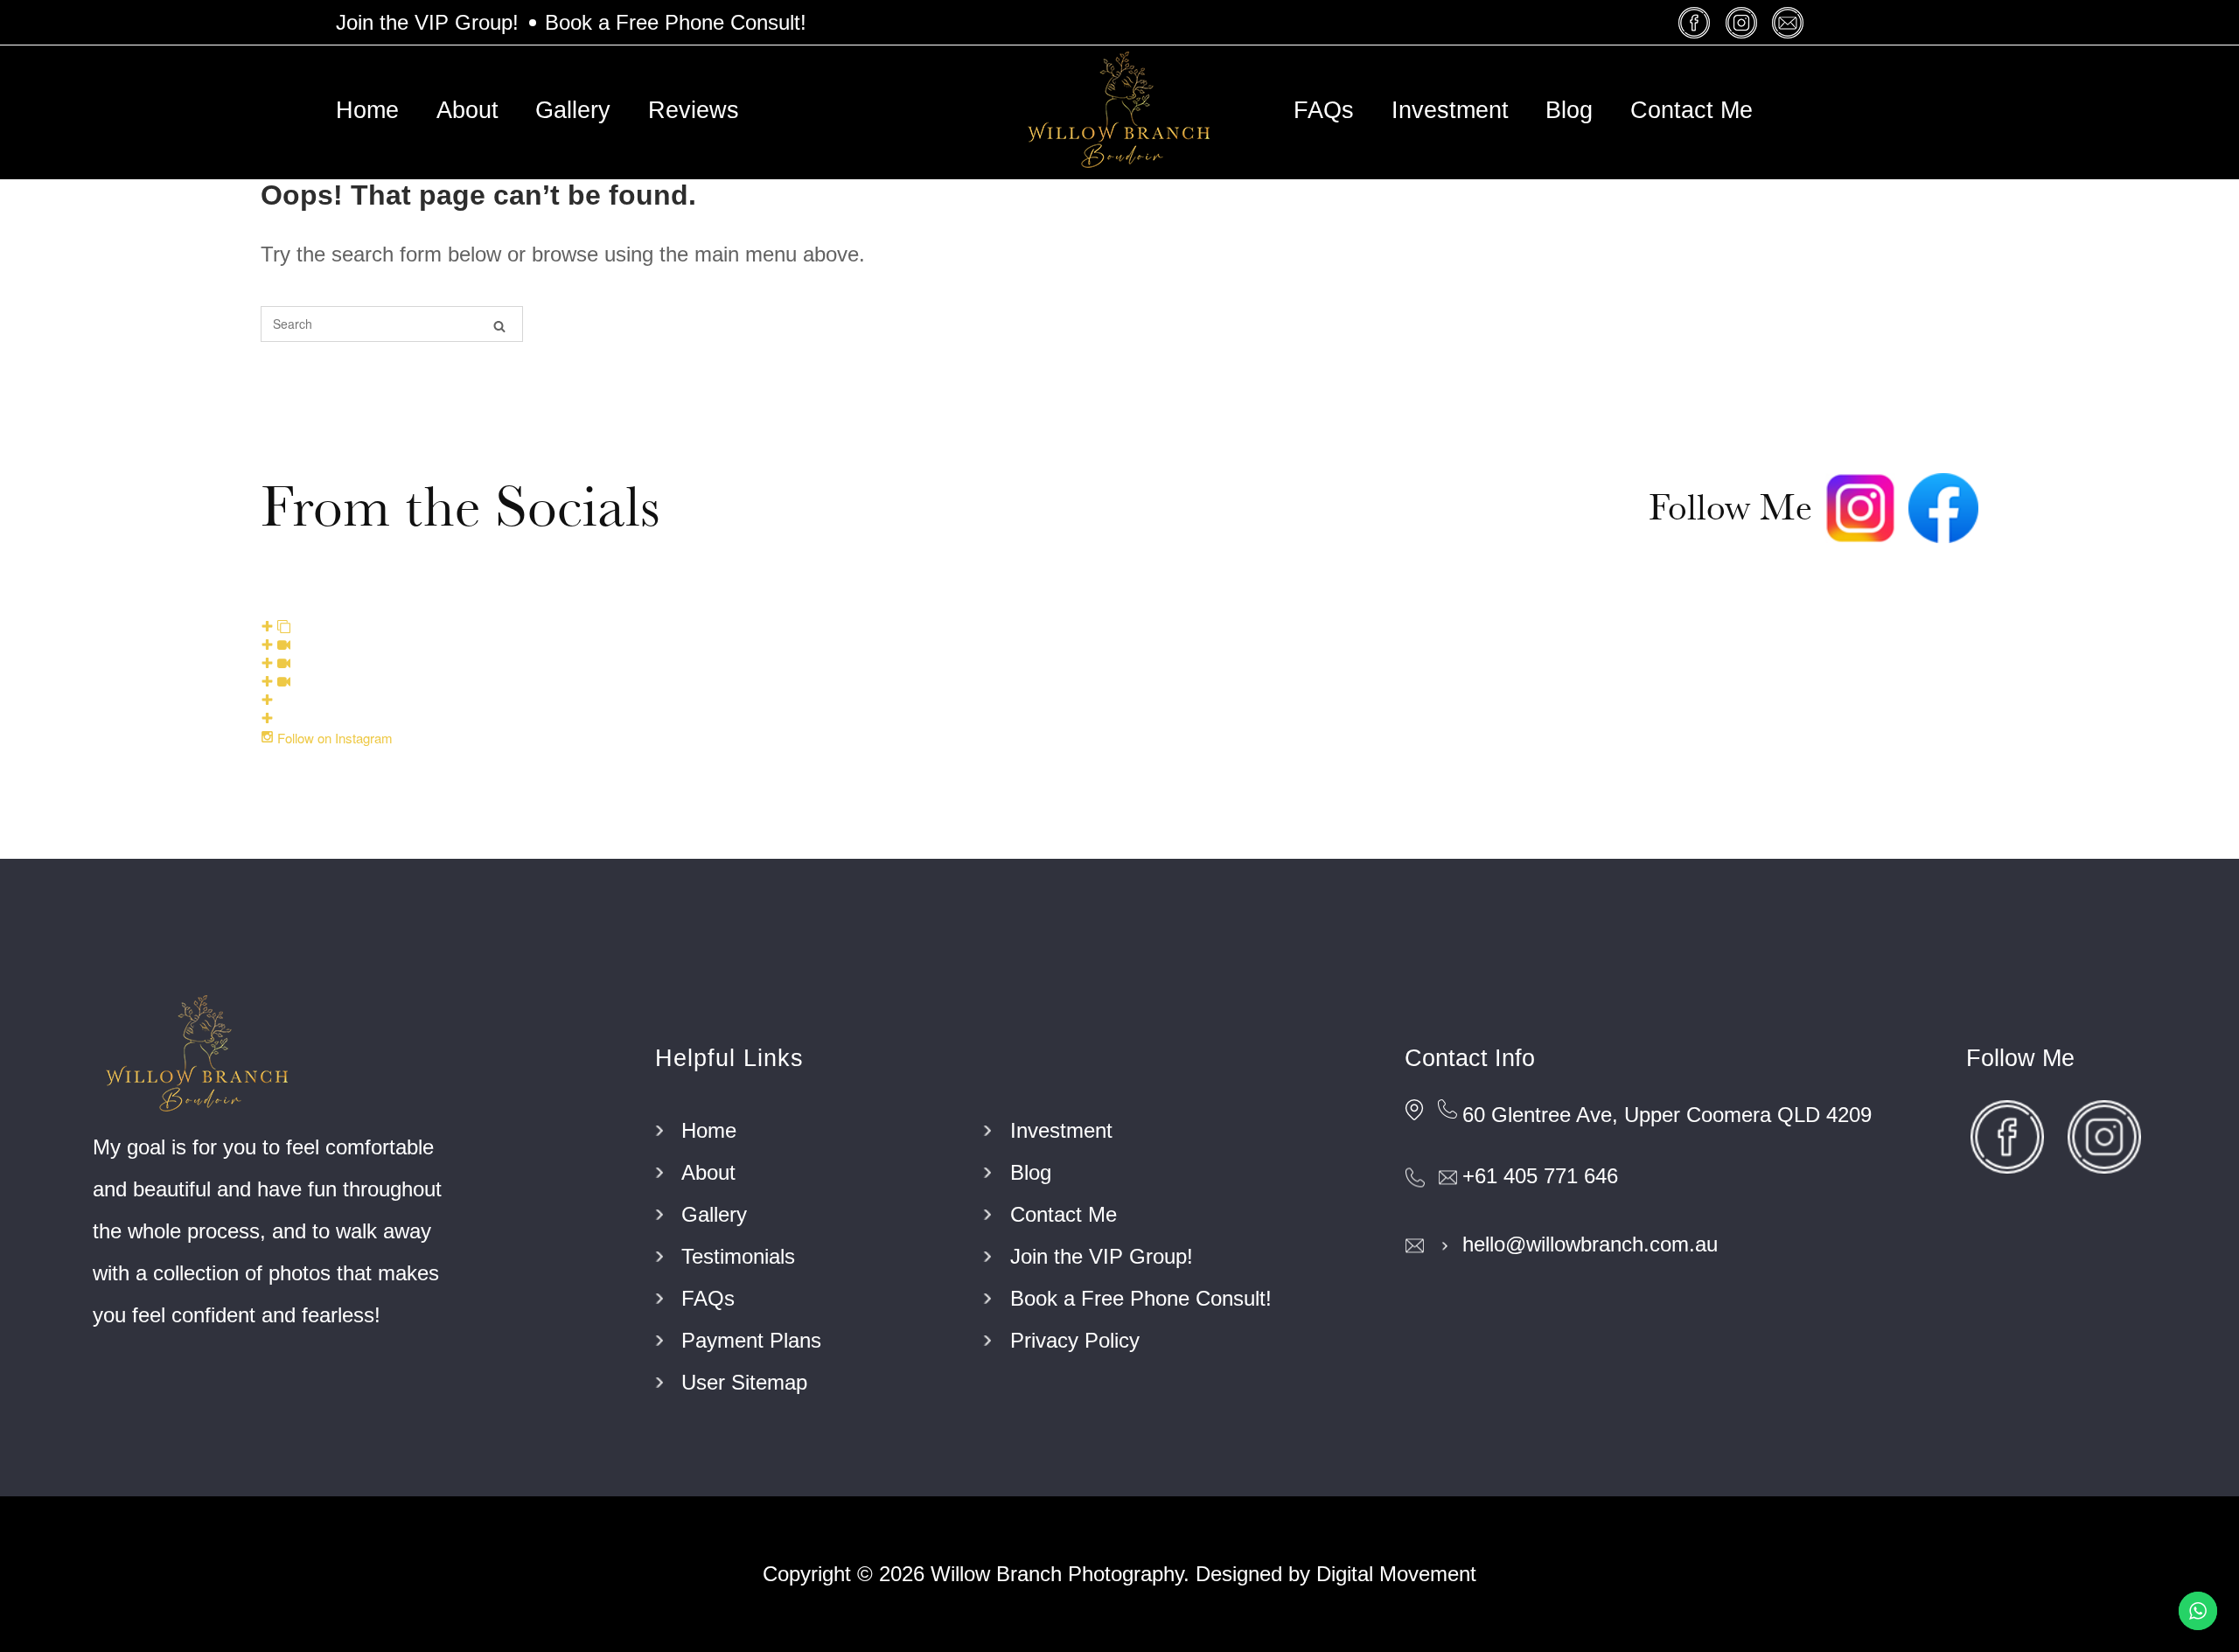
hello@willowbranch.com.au (1590, 1244)
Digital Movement (1396, 1574)
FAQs (1324, 110)
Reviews (694, 110)
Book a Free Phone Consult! (676, 22)
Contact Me (1691, 110)
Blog (1569, 110)
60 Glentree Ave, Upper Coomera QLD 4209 (1667, 1115)
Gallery (573, 110)
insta (1744, 22)
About (467, 110)
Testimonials (738, 1256)
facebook (1697, 22)
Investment (1450, 110)
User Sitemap (744, 1382)
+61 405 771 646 (1540, 1176)
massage (1790, 22)
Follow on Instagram (333, 738)
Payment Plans (751, 1340)
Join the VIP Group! (427, 22)
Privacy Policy (1075, 1340)
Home (367, 110)
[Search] (499, 325)
